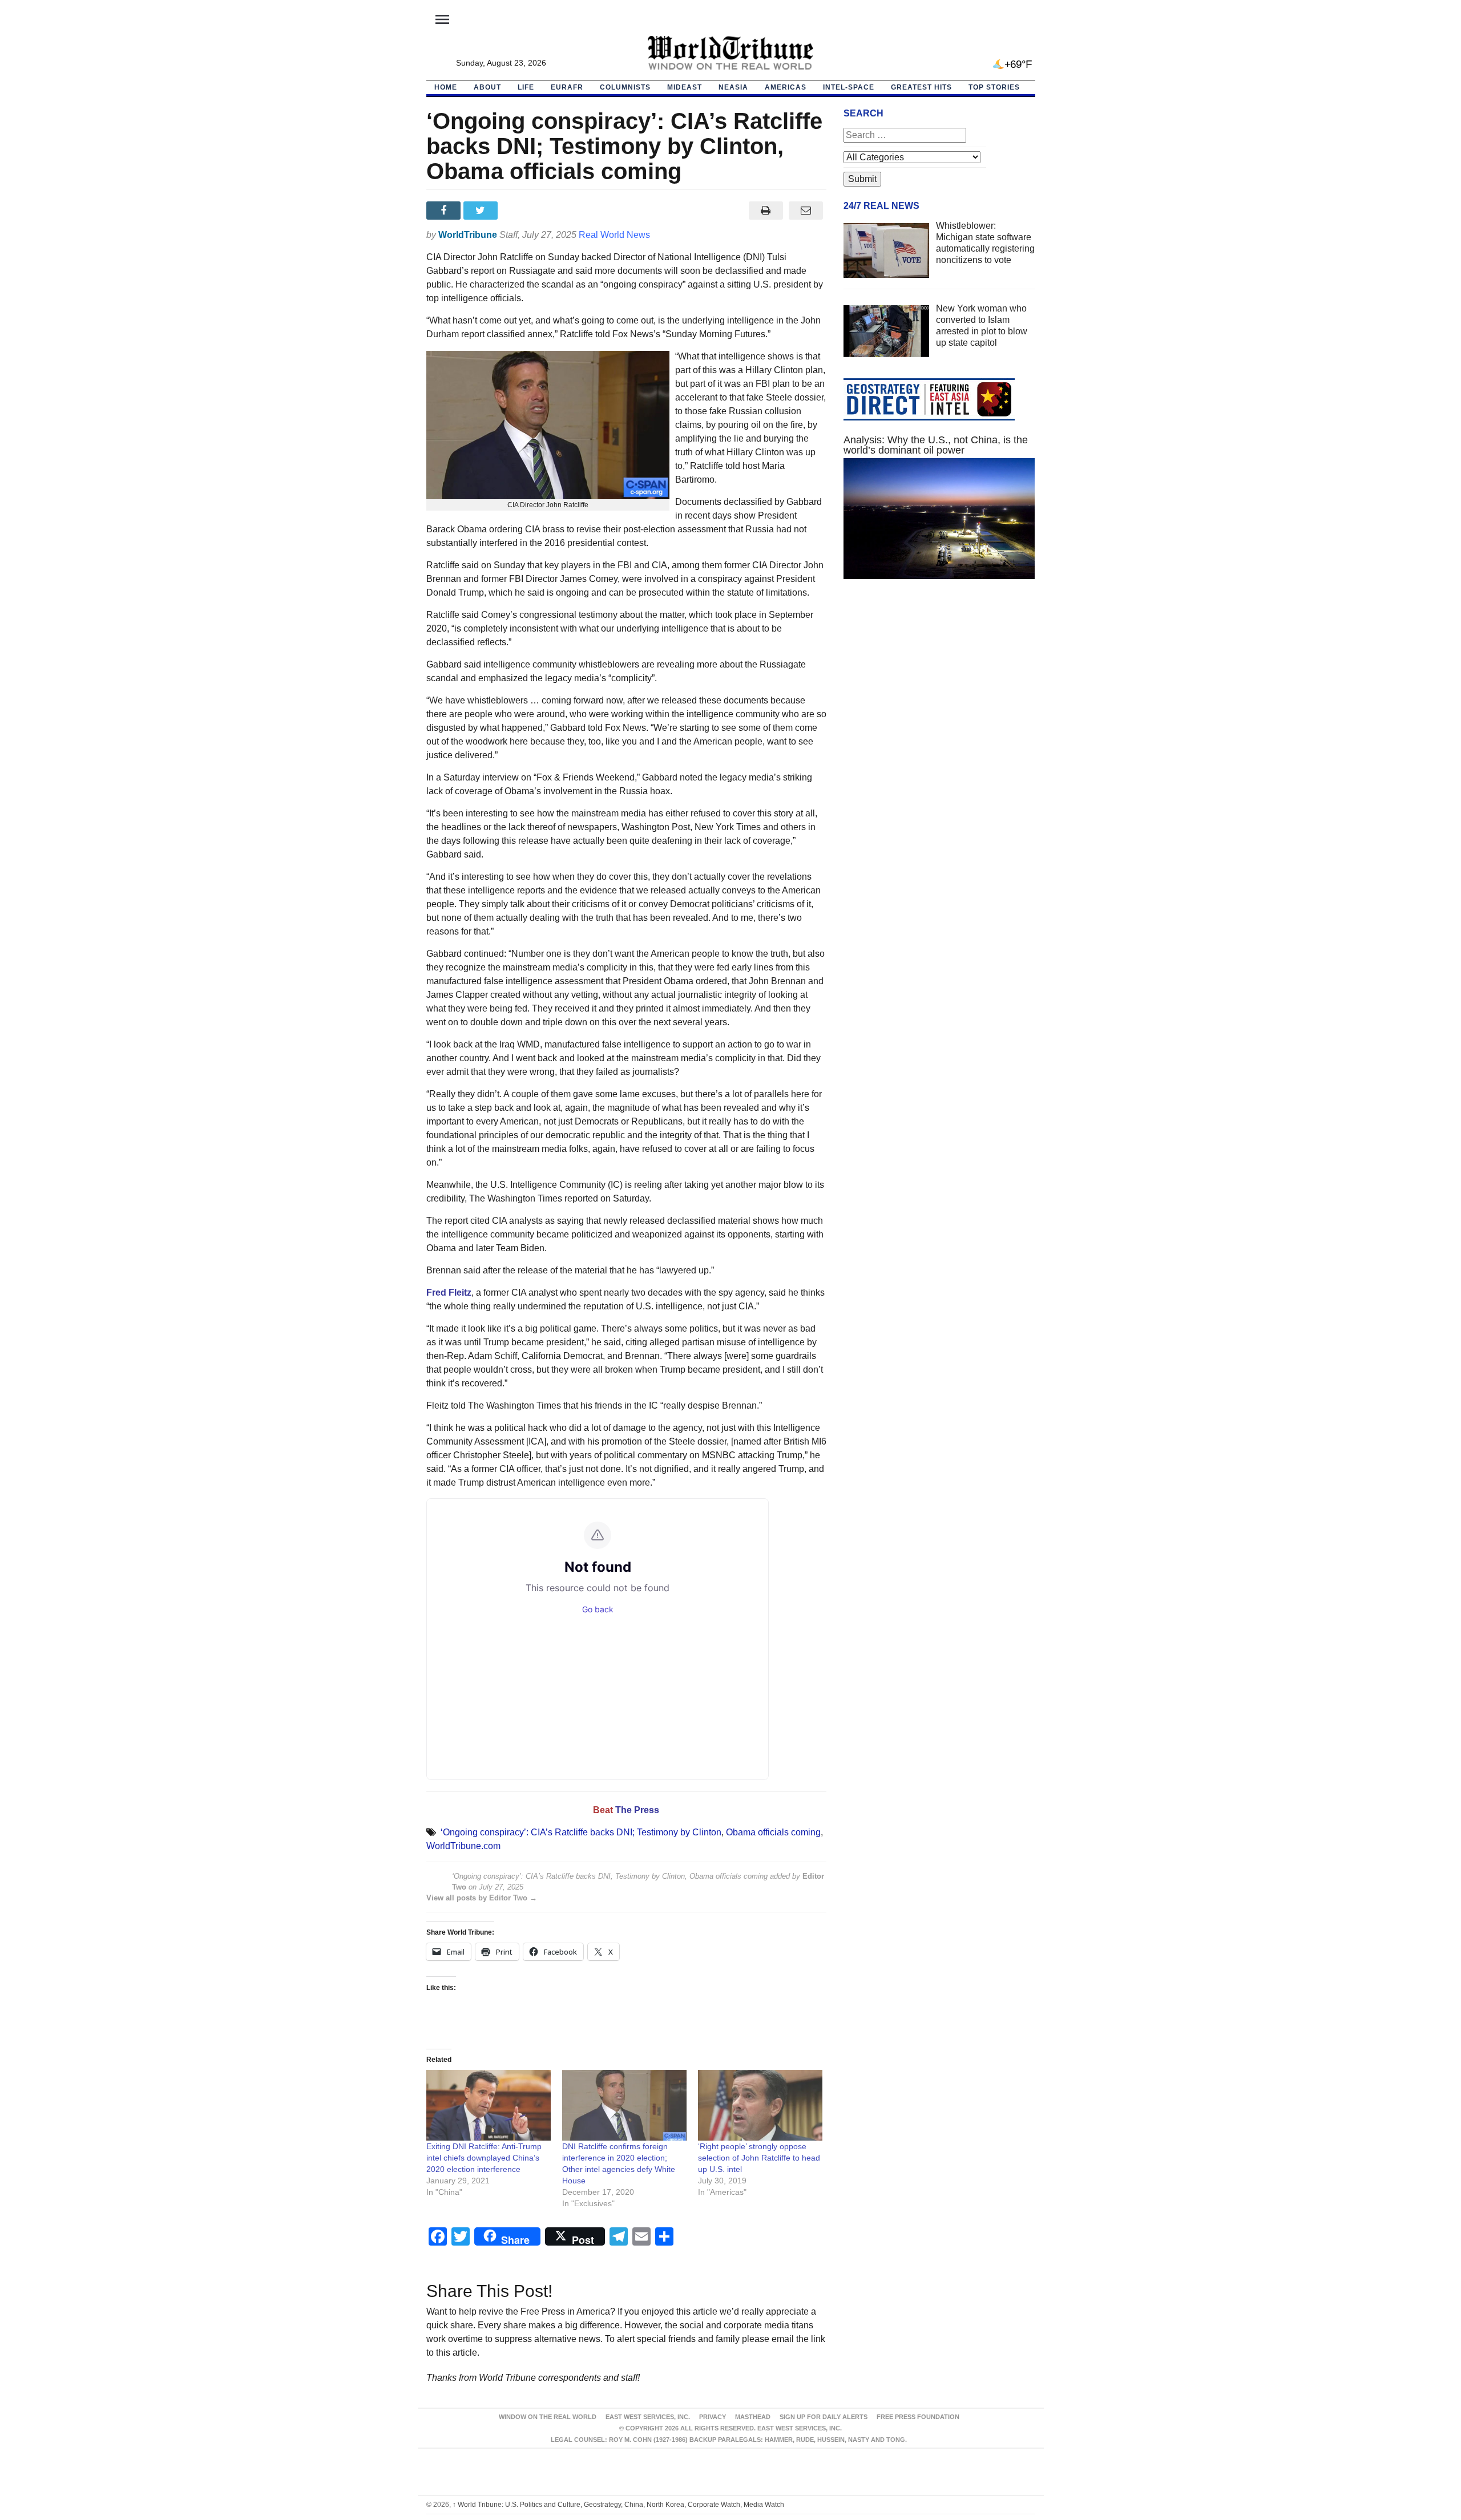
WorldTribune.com (463, 1846)
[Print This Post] (766, 211)
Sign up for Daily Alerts (824, 2417)
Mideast (685, 87)
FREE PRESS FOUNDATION (918, 2417)
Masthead (753, 2417)
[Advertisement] (939, 696)
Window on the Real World (548, 2417)
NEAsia (733, 87)
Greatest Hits (921, 87)
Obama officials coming (773, 1832)
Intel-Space (849, 87)
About (487, 87)
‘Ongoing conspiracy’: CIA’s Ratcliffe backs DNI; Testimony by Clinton (581, 1832)
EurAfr (567, 87)
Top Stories (994, 87)
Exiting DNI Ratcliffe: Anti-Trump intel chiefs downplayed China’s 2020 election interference (484, 2158)
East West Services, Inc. (648, 2417)
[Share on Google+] (519, 211)
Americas (786, 87)
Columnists (625, 87)
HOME (446, 87)
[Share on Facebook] (445, 211)
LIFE (526, 87)
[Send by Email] (806, 211)
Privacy (713, 2417)
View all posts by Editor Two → (482, 1898)
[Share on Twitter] (482, 211)
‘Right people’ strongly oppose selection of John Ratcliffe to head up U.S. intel (759, 2158)
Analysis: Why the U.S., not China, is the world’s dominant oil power (936, 445)
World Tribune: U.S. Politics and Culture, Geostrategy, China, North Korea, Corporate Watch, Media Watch (618, 2505)
